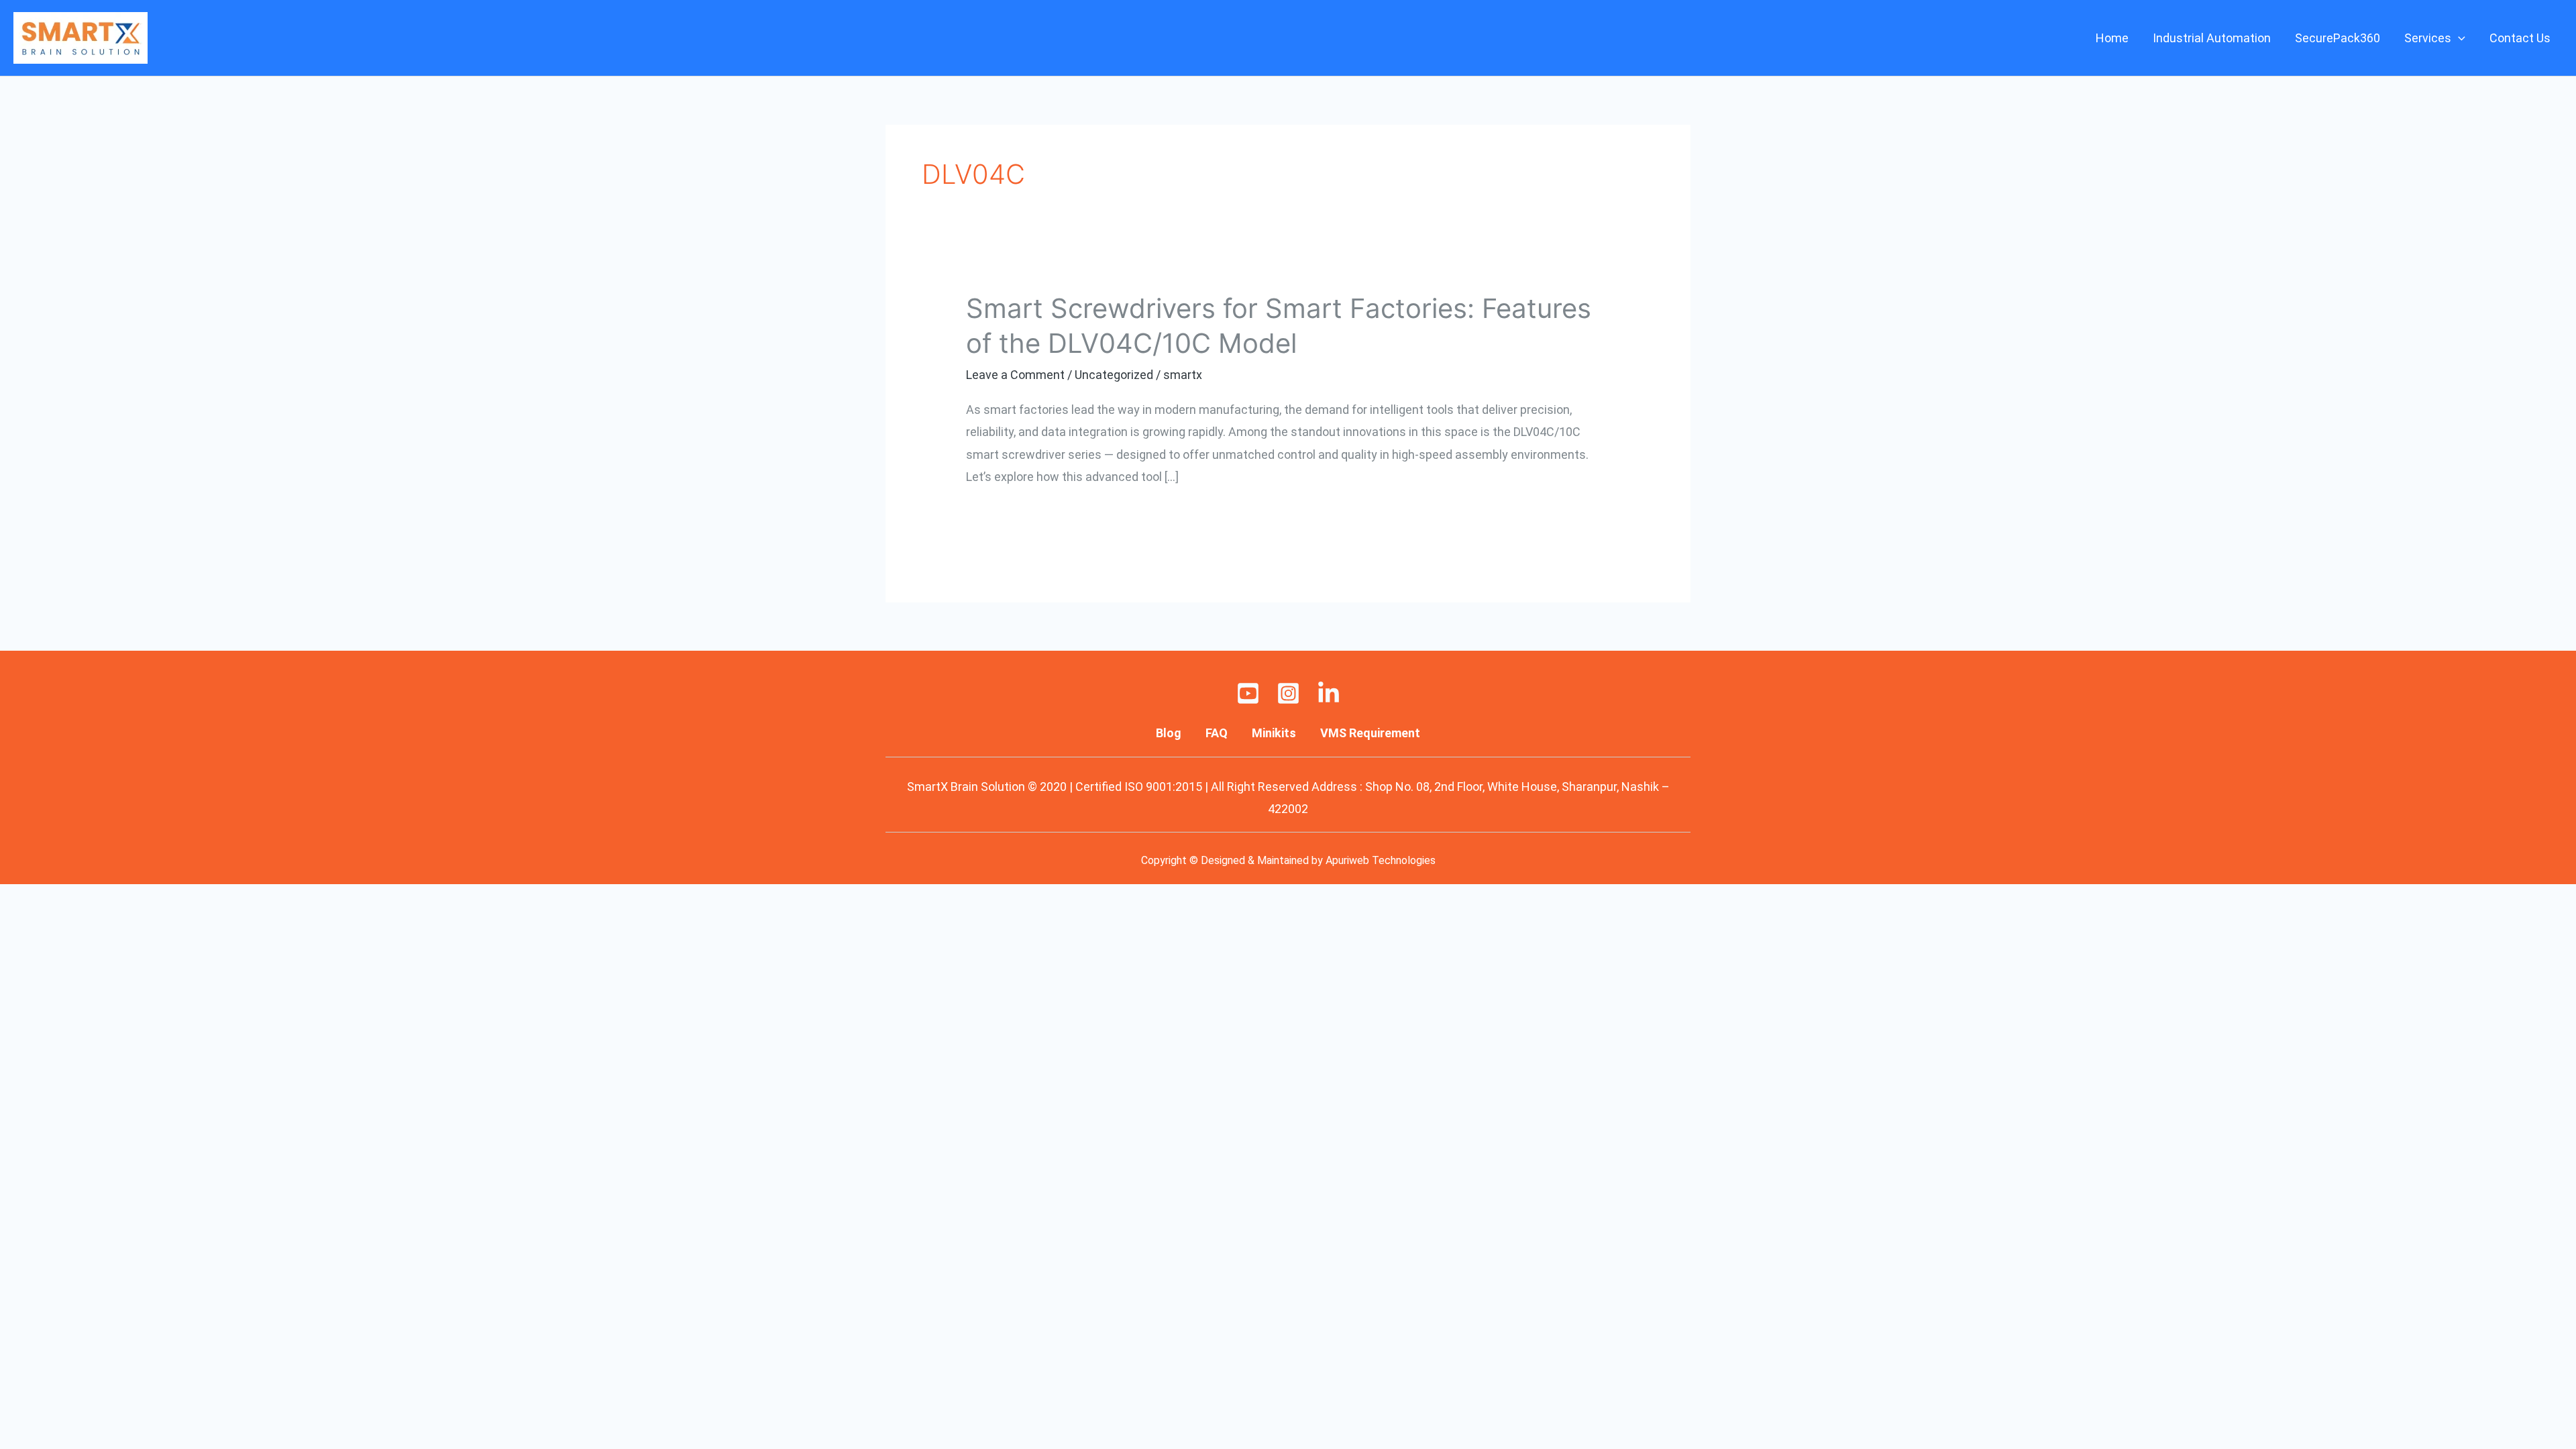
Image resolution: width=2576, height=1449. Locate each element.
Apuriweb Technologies (1381, 860)
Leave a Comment (1015, 375)
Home (2112, 38)
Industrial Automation (2212, 38)
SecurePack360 (2338, 38)
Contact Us (2520, 38)
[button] (2458, 38)
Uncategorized (1114, 375)
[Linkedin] (1329, 693)
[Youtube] (1248, 693)
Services (2428, 38)
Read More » (999, 515)
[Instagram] (1288, 693)
